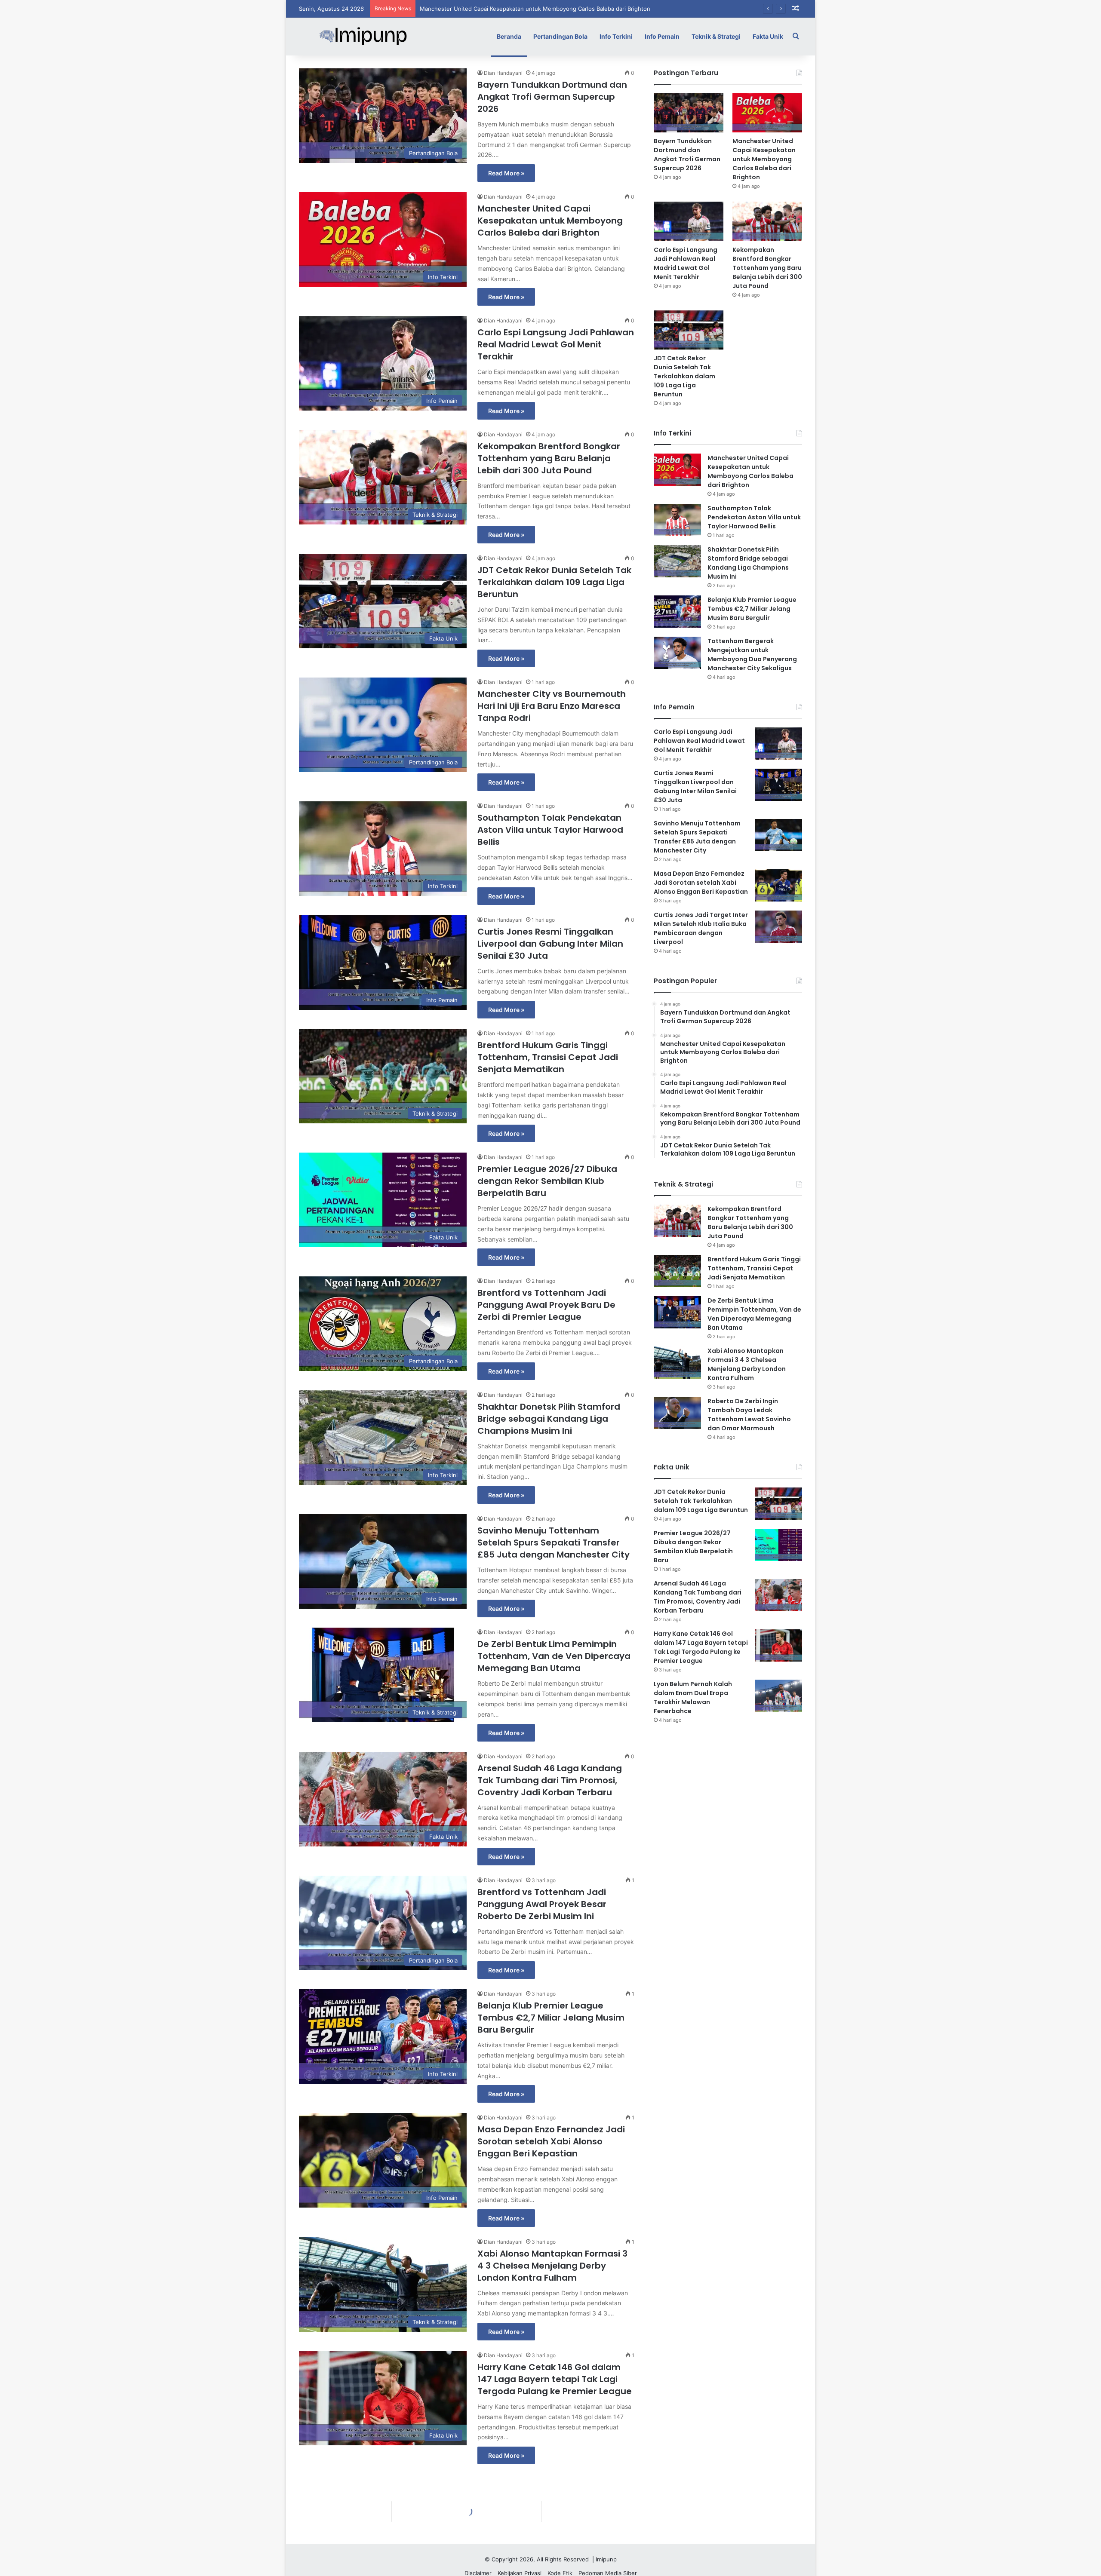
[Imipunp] (363, 36)
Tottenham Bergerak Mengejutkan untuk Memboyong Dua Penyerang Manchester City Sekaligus (752, 655)
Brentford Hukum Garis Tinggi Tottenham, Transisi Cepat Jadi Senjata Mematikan (548, 1057)
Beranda (509, 36)
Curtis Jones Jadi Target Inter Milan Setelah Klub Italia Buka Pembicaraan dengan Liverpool (701, 928)
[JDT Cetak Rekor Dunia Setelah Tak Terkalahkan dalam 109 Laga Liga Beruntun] (689, 330)
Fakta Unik (768, 36)
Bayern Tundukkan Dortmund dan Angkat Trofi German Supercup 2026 (552, 97)
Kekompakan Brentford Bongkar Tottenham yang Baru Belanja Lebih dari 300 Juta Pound (549, 458)
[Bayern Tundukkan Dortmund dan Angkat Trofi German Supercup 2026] (689, 113)
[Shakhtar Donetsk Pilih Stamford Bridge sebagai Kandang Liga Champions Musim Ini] (677, 561)
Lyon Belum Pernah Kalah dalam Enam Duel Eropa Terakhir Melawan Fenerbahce (693, 1697)
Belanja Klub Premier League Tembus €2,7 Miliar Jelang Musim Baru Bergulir (551, 2018)
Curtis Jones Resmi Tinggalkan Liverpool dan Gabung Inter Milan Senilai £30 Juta (550, 944)
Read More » (506, 173)
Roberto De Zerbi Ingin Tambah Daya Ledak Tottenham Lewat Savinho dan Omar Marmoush (749, 1415)
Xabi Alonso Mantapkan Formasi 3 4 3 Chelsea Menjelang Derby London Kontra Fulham (552, 2266)
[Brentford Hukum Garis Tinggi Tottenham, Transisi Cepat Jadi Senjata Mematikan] (677, 1271)
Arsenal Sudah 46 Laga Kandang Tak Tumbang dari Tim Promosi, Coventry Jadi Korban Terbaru (550, 1780)
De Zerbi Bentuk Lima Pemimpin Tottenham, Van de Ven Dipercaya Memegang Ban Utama (554, 1656)
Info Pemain (662, 36)
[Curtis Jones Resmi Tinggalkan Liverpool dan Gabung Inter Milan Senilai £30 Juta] (778, 785)
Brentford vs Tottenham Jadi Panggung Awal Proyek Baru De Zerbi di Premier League (546, 1305)
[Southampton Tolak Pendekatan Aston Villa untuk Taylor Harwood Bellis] (677, 520)
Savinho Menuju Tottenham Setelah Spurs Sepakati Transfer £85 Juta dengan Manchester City (554, 1543)
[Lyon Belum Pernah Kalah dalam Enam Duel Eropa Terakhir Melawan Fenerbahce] (778, 1696)
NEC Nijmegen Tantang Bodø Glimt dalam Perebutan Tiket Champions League (555, 2503)
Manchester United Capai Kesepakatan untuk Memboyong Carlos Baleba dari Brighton (550, 221)
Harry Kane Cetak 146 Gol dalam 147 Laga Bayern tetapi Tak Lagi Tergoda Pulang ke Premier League (555, 2379)
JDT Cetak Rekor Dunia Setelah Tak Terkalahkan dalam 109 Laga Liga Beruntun (554, 582)
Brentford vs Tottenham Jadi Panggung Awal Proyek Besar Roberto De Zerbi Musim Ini (542, 1904)
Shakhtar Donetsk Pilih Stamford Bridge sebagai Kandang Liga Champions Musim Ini (549, 1419)
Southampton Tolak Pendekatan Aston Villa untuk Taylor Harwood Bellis (550, 830)
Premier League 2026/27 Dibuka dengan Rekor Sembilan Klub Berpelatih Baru (547, 1181)
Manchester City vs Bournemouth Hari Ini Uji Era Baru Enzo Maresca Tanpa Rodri (552, 706)
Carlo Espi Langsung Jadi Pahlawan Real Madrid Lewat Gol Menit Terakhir (518, 9)
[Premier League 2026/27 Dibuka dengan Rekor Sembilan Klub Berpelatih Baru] (778, 1545)
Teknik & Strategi (716, 36)
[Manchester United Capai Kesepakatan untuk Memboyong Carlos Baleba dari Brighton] (767, 113)
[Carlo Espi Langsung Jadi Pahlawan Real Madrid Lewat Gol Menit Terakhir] (689, 221)
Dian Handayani (503, 73)
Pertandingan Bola (560, 36)
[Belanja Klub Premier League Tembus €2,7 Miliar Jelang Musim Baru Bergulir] (677, 612)
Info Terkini (616, 36)
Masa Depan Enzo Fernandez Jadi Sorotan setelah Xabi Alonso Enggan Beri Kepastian (551, 2141)
